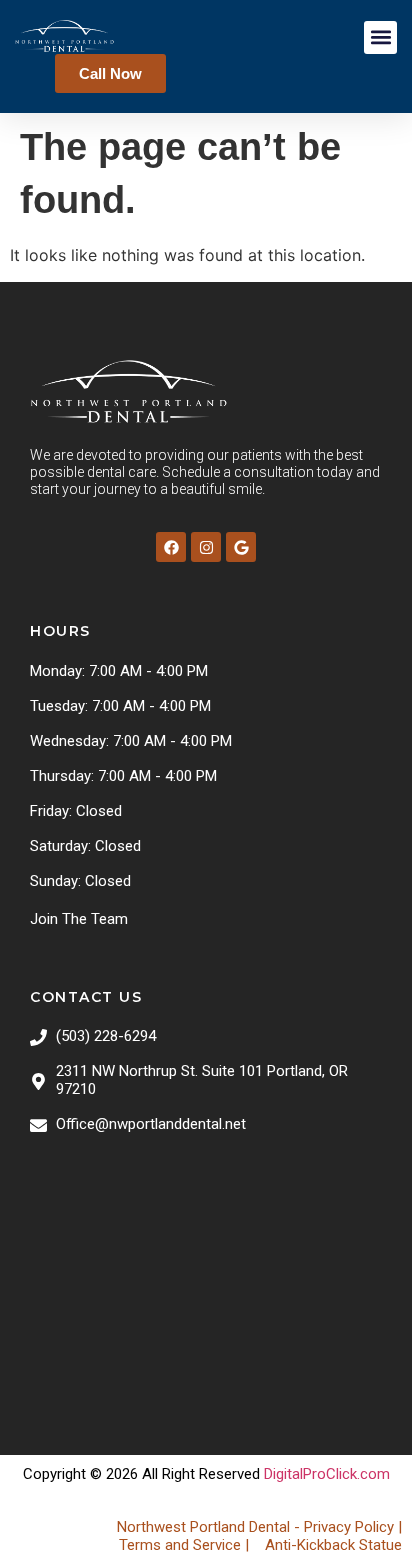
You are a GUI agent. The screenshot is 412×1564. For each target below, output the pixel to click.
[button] (380, 37)
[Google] (241, 547)
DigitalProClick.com (327, 1474)
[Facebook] (171, 547)
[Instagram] (206, 547)
